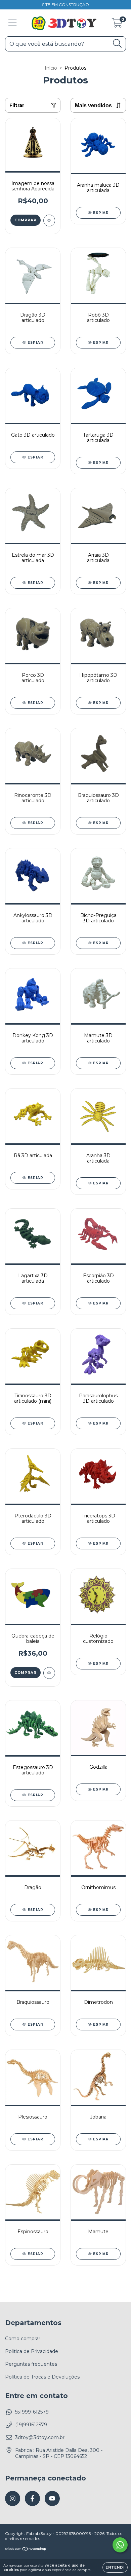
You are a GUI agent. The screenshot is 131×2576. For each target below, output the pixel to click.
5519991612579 (32, 2412)
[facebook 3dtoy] (32, 2498)
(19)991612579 (31, 2425)
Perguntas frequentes (31, 2364)
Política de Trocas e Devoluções (42, 2377)
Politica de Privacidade (32, 2351)
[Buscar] (117, 44)
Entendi (115, 2567)
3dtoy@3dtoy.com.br (40, 2437)
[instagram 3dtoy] (13, 2498)
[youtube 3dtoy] (52, 2498)
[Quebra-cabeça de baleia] (49, 1673)
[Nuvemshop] (26, 2550)
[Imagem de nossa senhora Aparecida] (49, 220)
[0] (117, 25)
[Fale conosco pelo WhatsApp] (120, 2545)
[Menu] (13, 23)
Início (51, 68)
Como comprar (23, 2339)
